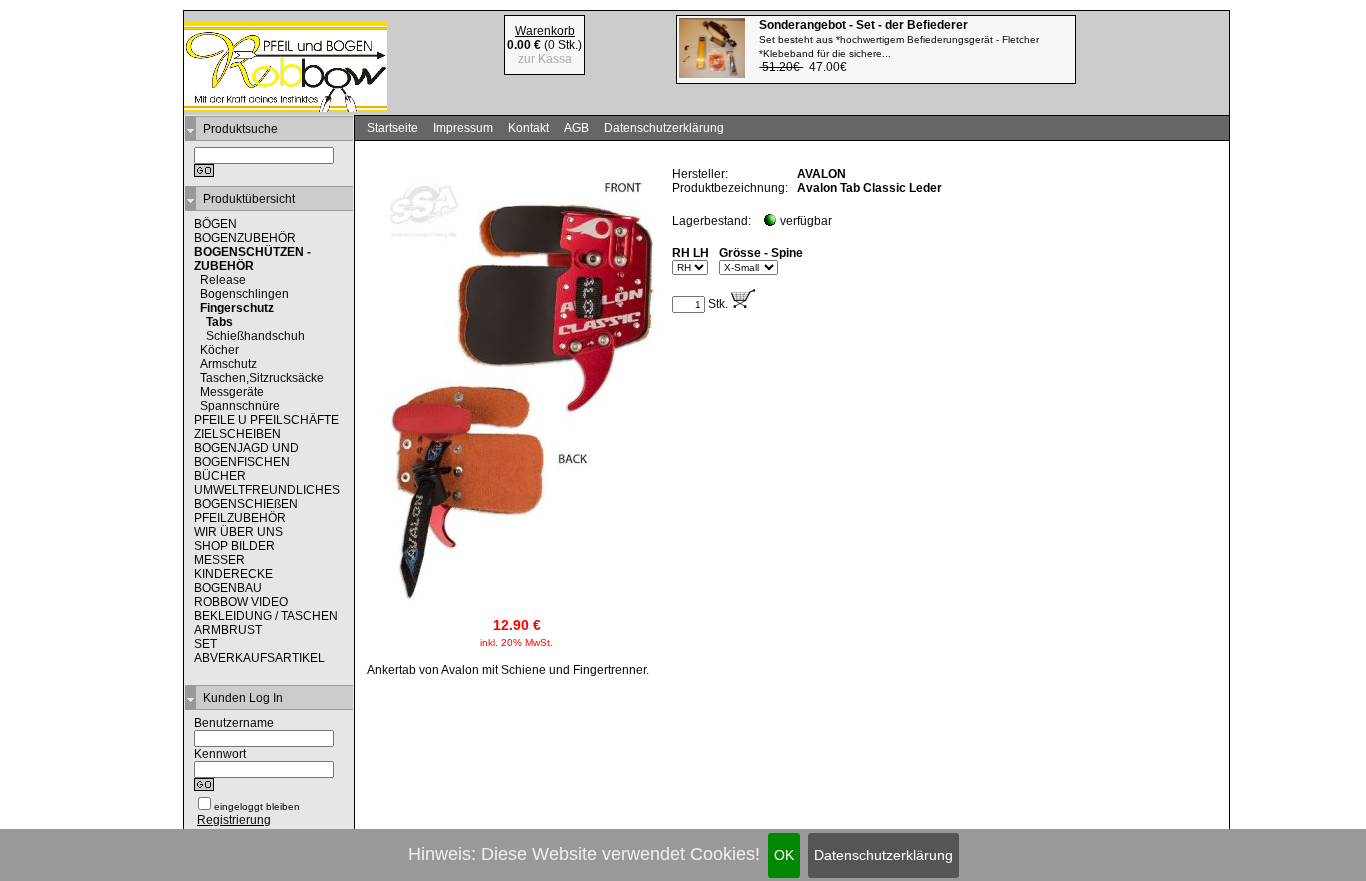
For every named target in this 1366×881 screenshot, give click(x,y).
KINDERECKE (233, 574)
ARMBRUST (228, 630)
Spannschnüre (240, 406)
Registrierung (234, 820)
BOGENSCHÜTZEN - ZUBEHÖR (252, 259)
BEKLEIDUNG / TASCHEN (266, 616)
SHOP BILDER (234, 546)
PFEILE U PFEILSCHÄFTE (266, 420)
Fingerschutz (237, 308)
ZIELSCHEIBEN (237, 434)
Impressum (463, 128)
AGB (576, 128)
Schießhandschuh (255, 336)
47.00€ (899, 46)
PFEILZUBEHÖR (240, 518)
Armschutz (228, 364)
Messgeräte (232, 392)
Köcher (219, 350)
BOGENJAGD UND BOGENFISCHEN (246, 455)
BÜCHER (220, 476)
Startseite (392, 128)
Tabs (219, 322)
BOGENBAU (228, 588)
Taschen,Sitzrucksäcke (262, 378)
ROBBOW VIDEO (241, 602)
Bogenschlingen (244, 294)
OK (784, 855)
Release (223, 280)
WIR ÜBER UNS (238, 532)
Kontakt (528, 128)
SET (205, 644)
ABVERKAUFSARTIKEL (259, 658)
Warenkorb (545, 31)
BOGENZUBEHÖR (245, 238)
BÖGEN (215, 224)
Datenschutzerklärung (883, 855)
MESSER (219, 560)
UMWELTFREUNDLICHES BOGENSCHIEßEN (267, 497)
